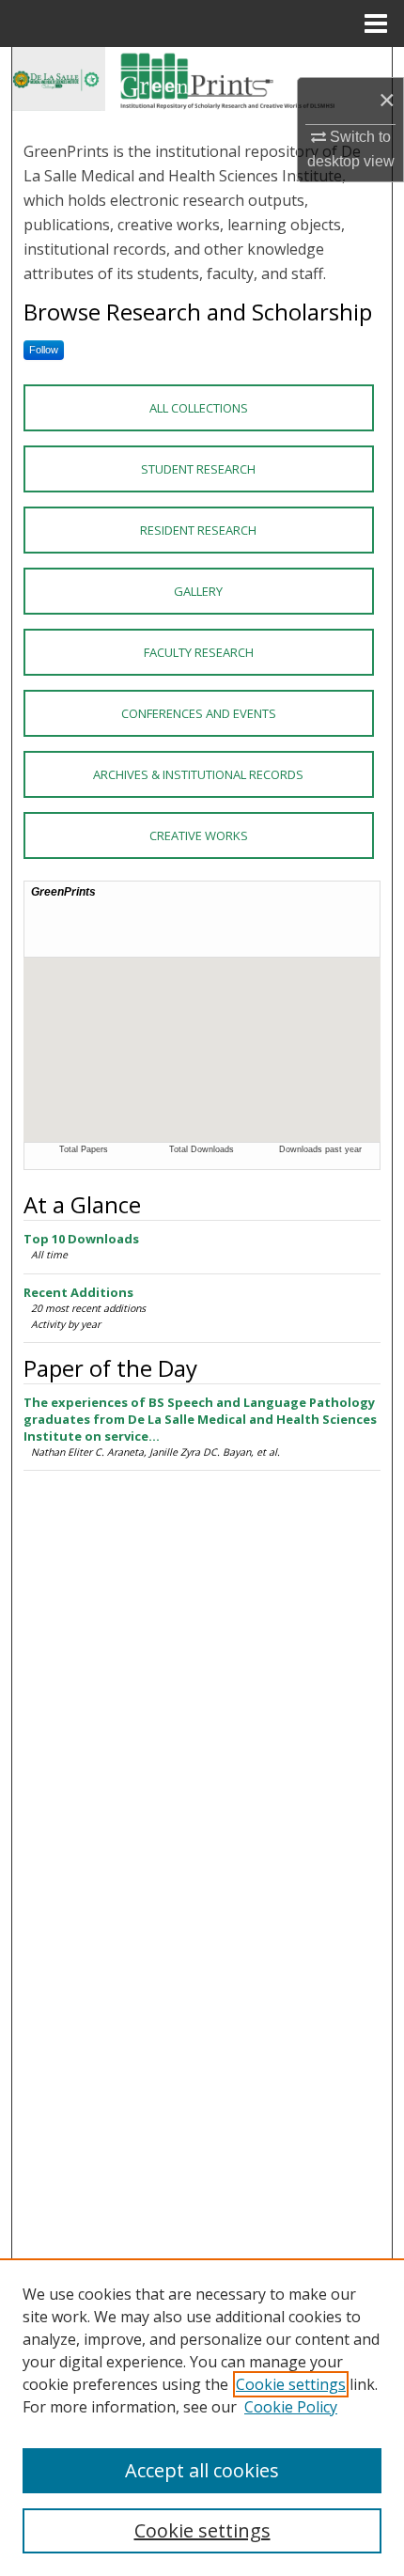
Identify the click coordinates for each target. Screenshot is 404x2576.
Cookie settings (291, 2384)
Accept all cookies (202, 2470)
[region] (202, 2417)
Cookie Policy (291, 2407)
